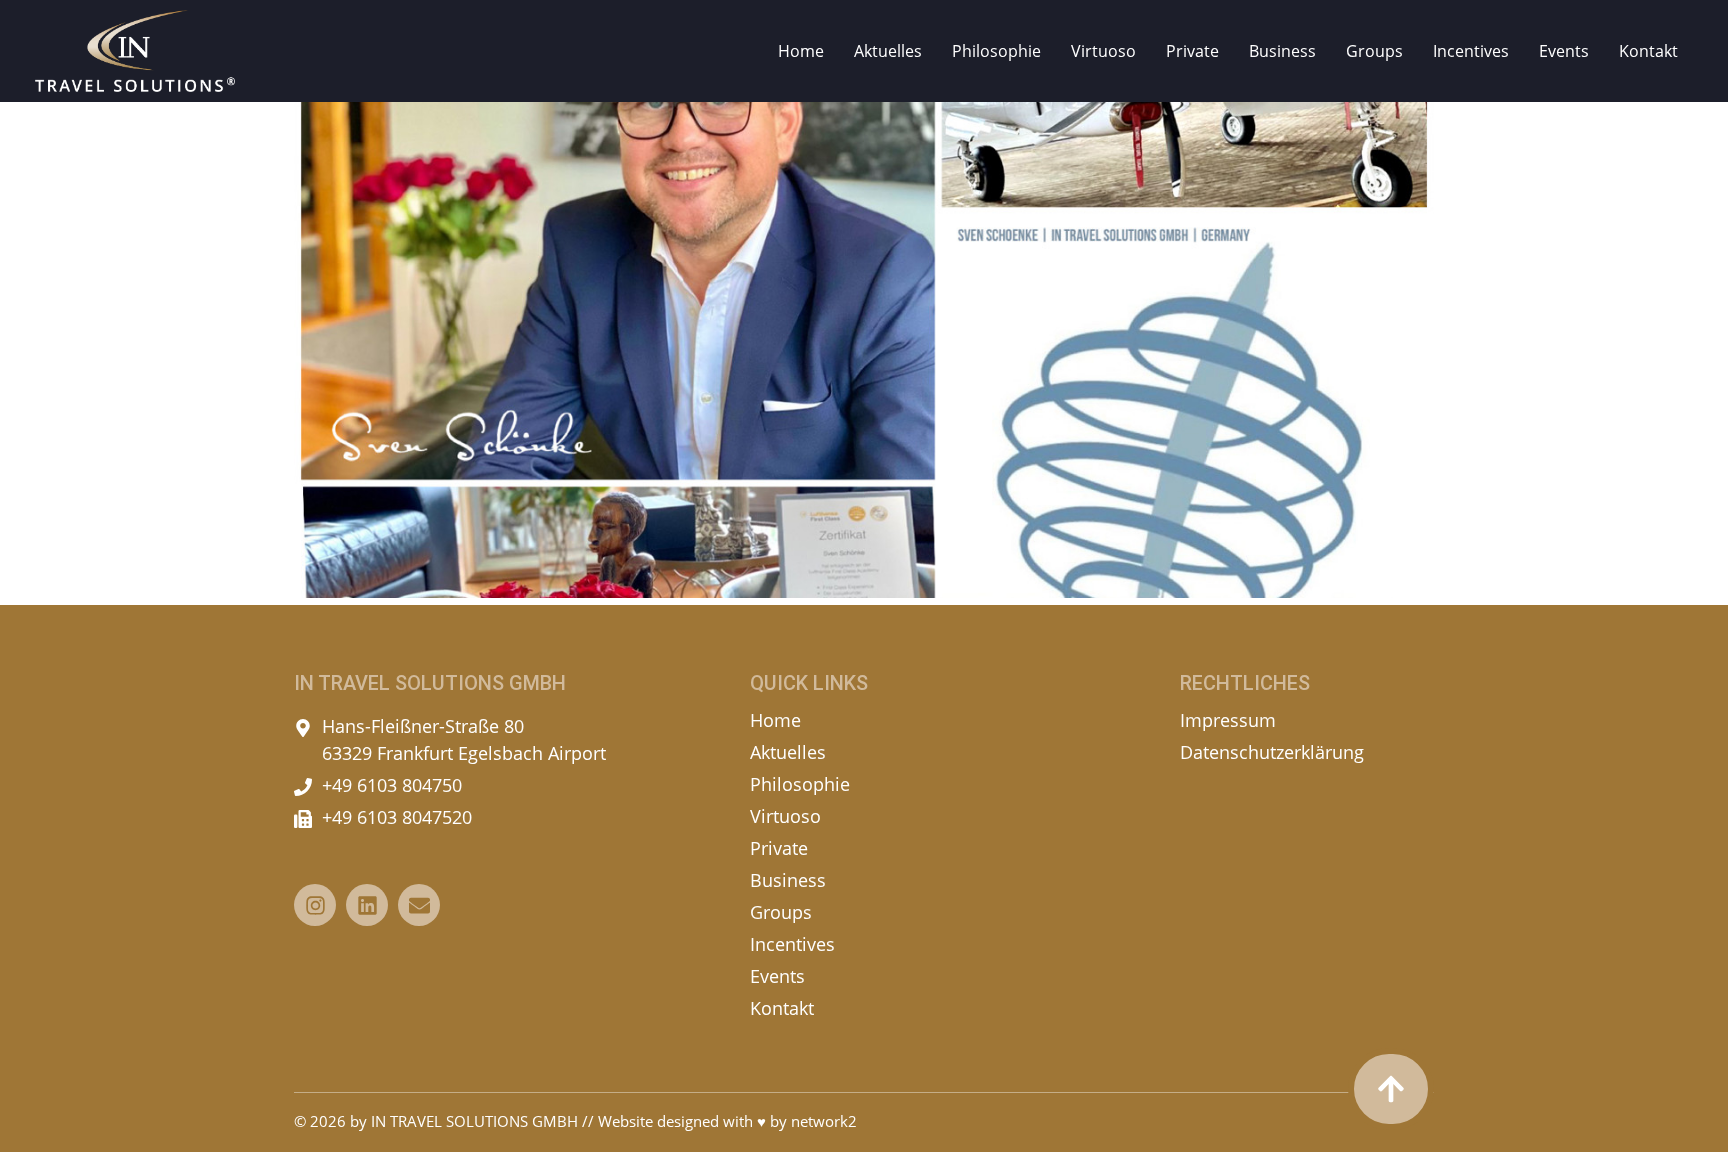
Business (1282, 51)
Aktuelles (888, 51)
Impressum (1228, 720)
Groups (1374, 51)
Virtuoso (1103, 51)
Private (1192, 51)
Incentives (1471, 51)
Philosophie (996, 51)
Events (1564, 51)
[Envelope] (419, 905)
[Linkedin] (367, 905)
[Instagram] (315, 905)
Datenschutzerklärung (1272, 752)
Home (801, 51)
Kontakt (1648, 51)
